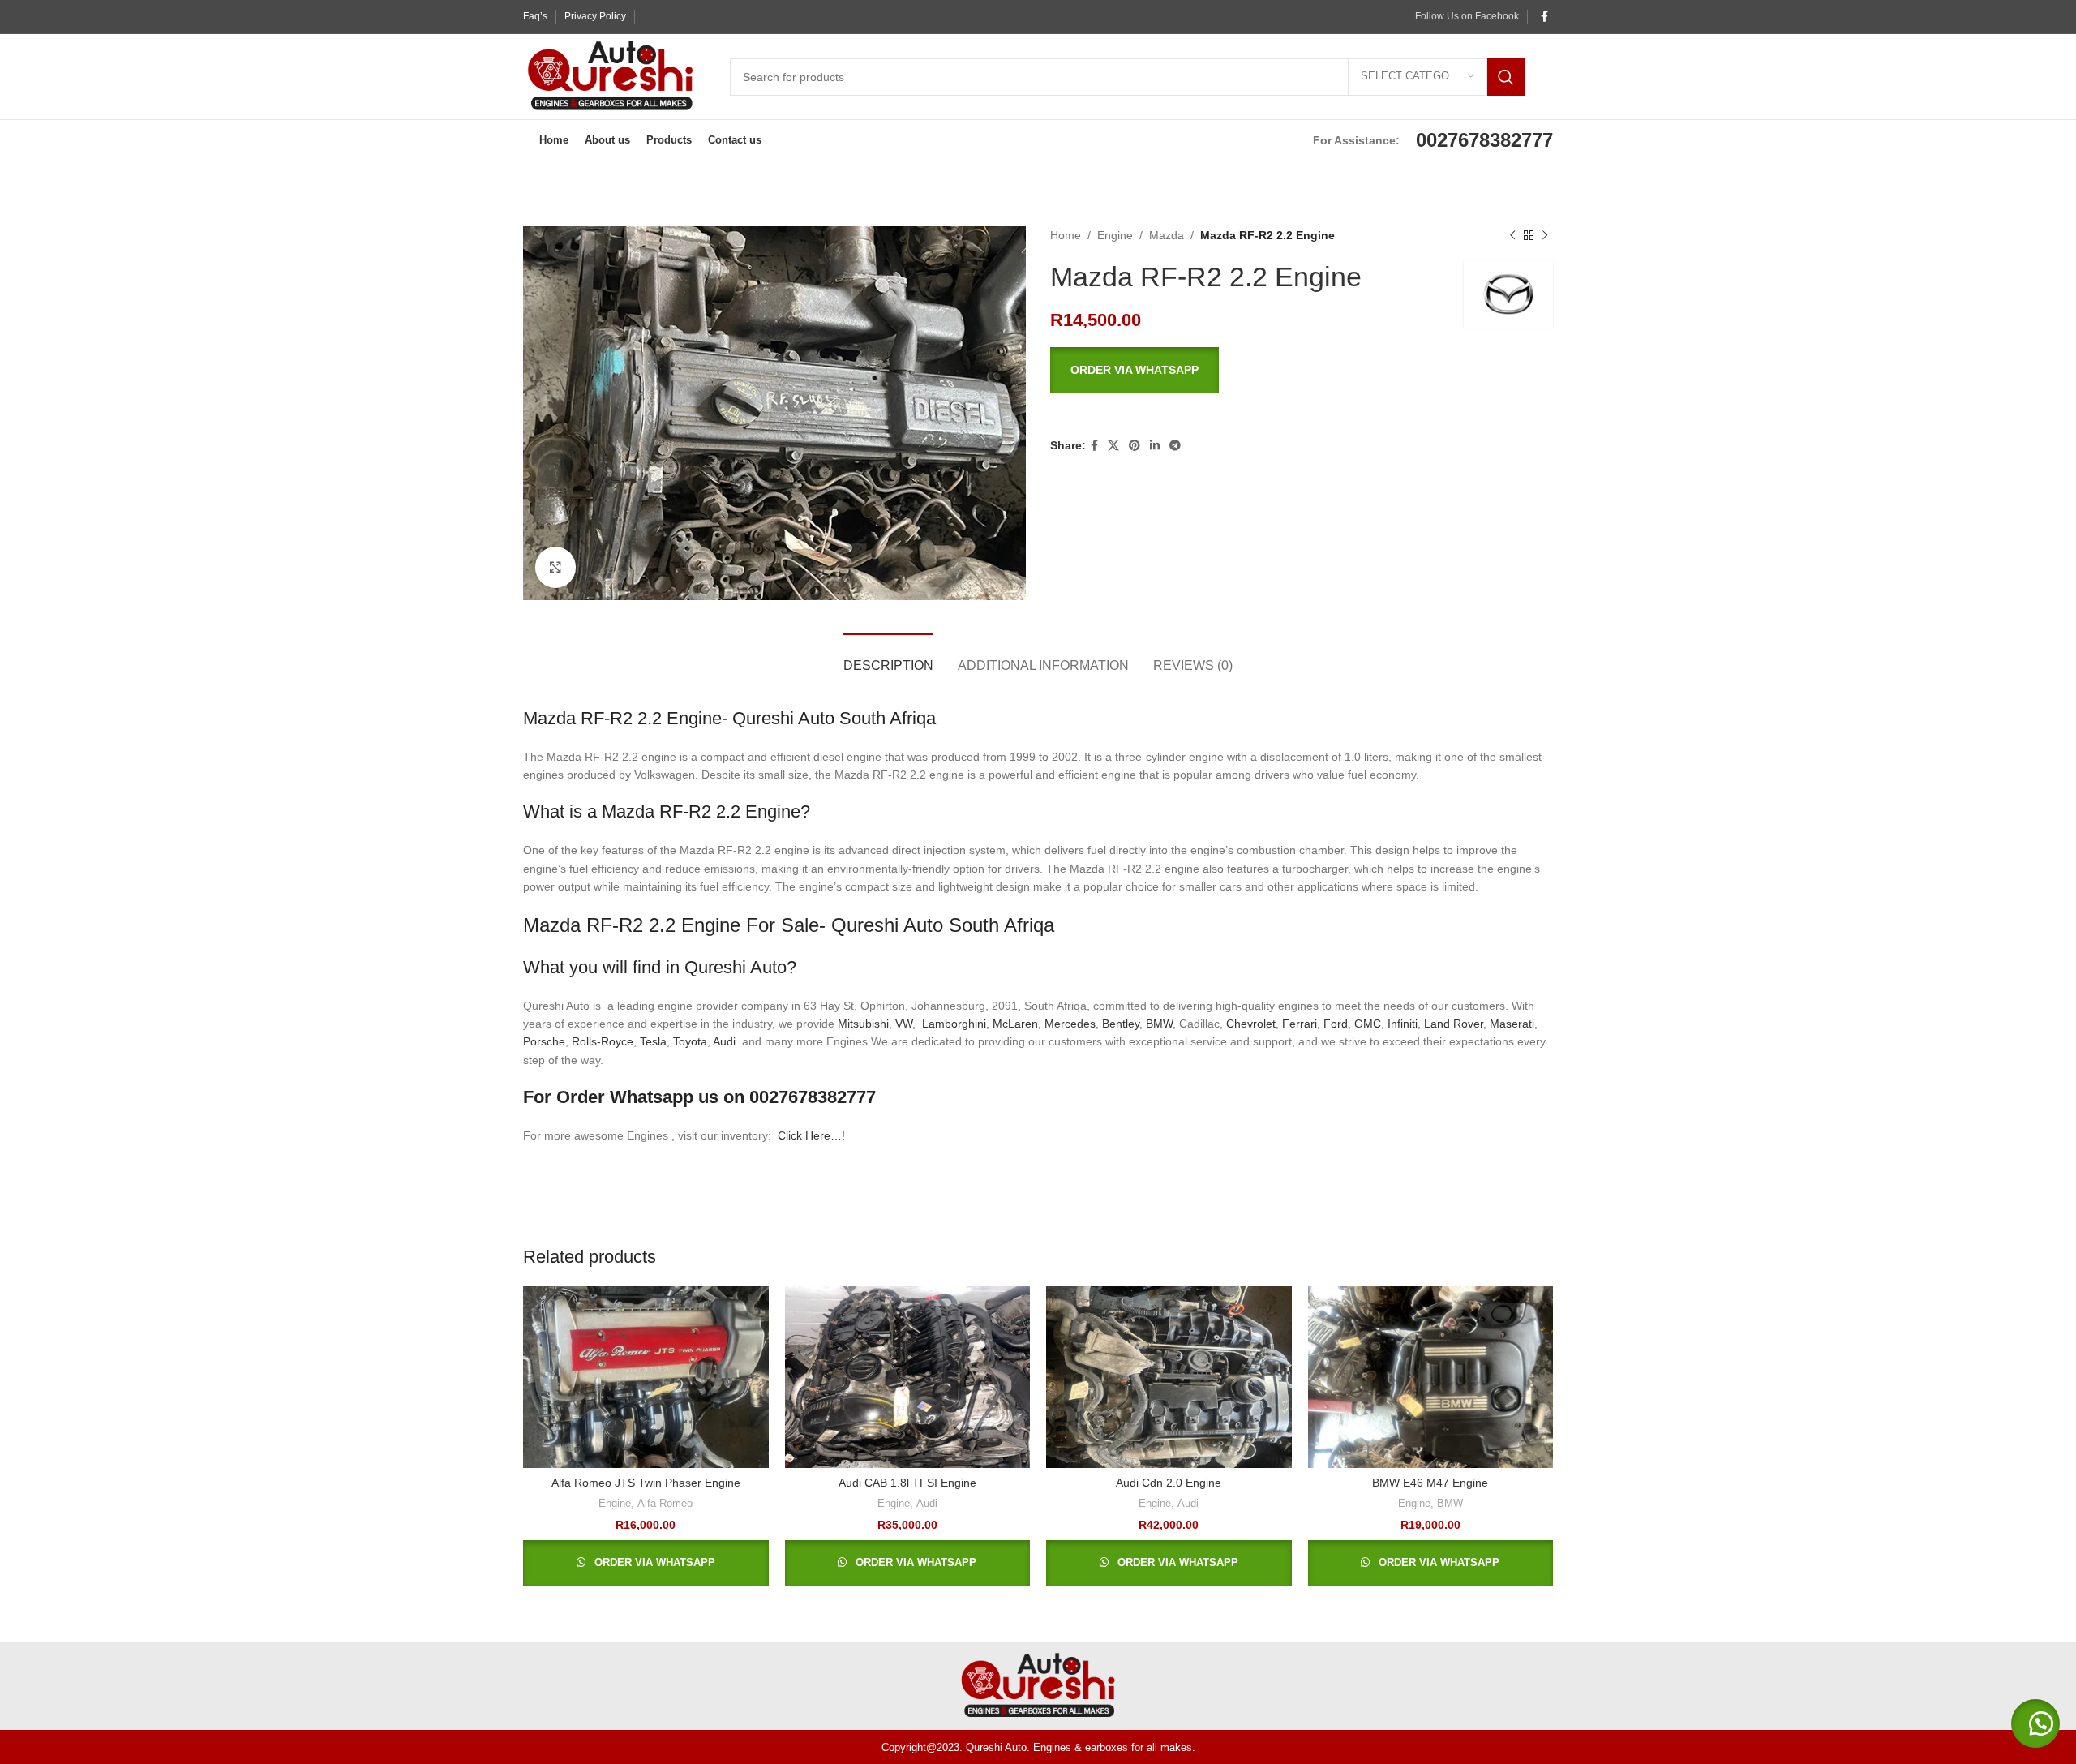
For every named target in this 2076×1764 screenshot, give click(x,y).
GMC (1368, 1024)
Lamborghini (954, 1024)
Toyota (690, 1041)
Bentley (1121, 1024)
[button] (1302, 370)
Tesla (653, 1041)
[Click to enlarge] (555, 567)
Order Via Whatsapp (653, 1562)
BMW (1159, 1024)
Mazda (1167, 235)
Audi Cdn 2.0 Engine (1169, 1483)
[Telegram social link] (1175, 446)
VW (904, 1024)
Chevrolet (1251, 1024)
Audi (726, 1041)
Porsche (544, 1041)
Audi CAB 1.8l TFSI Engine (907, 1483)
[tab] (888, 657)
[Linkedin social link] (1155, 446)
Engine (1115, 235)
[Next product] (1545, 235)
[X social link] (1113, 446)
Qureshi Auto (736, 967)
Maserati (1512, 1024)
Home (1066, 235)
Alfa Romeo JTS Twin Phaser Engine (646, 1483)
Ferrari (1300, 1024)
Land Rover (1454, 1024)
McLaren (1015, 1024)
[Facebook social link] (1544, 17)
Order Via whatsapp (1135, 370)
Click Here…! (811, 1135)
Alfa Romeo (665, 1503)
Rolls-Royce (603, 1041)
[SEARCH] (1506, 77)
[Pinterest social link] (1135, 446)
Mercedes (1070, 1024)
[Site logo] (610, 75)
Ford (1336, 1024)
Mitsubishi (863, 1024)
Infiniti (1403, 1024)
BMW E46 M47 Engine (1430, 1483)
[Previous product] (1512, 235)
